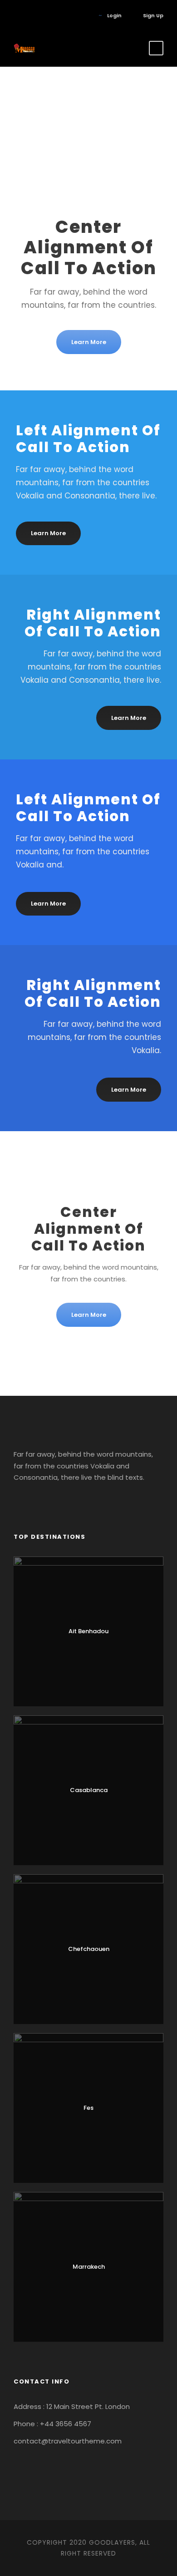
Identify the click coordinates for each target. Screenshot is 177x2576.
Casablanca (89, 1790)
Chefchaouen (89, 1949)
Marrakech (89, 2267)
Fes (88, 2108)
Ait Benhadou (88, 1631)
